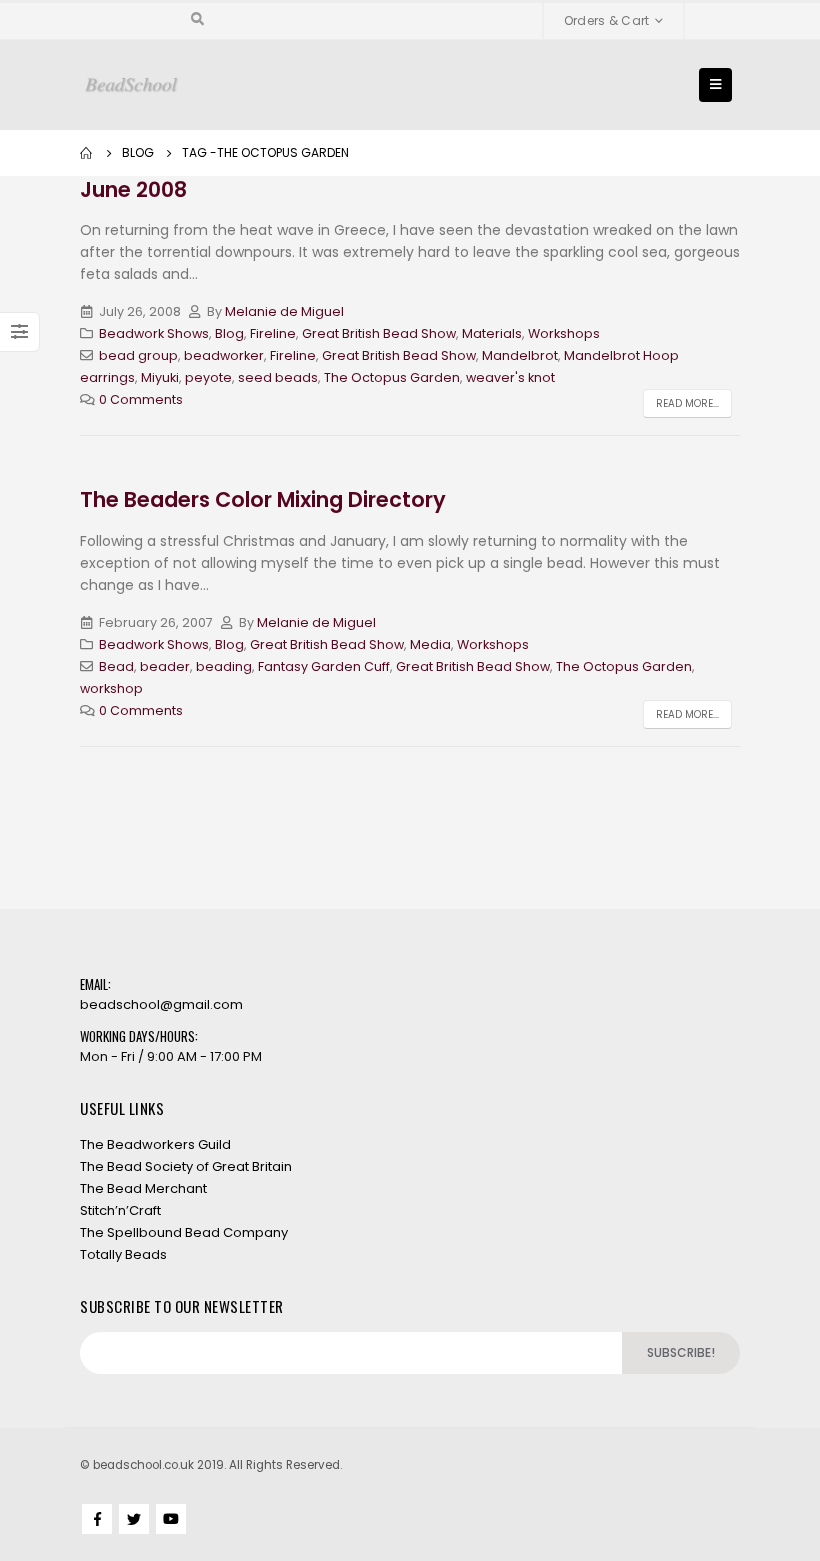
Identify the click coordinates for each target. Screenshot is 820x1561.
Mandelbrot (520, 355)
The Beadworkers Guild (155, 1144)
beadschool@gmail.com (161, 1004)
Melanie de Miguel (284, 311)
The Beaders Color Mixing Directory (263, 499)
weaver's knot (510, 377)
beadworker (224, 355)
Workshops (564, 333)
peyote (208, 377)
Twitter (134, 1519)
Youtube (171, 1519)
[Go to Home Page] (87, 153)
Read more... (687, 403)
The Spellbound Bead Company (184, 1232)
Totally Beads (123, 1254)
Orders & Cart (607, 20)
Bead (116, 666)
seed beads (278, 377)
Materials (492, 333)
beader (165, 666)
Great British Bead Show (379, 333)
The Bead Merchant (143, 1188)
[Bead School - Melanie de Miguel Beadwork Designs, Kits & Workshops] (131, 85)
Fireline (273, 333)
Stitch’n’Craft (120, 1210)
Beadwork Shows (154, 333)
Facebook (97, 1519)
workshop (111, 688)
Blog (229, 333)
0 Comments (141, 399)
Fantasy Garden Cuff (324, 666)
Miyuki (160, 377)
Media (430, 644)
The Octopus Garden (392, 377)
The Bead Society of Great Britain (186, 1166)
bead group (138, 355)
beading (224, 666)
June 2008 (133, 189)
